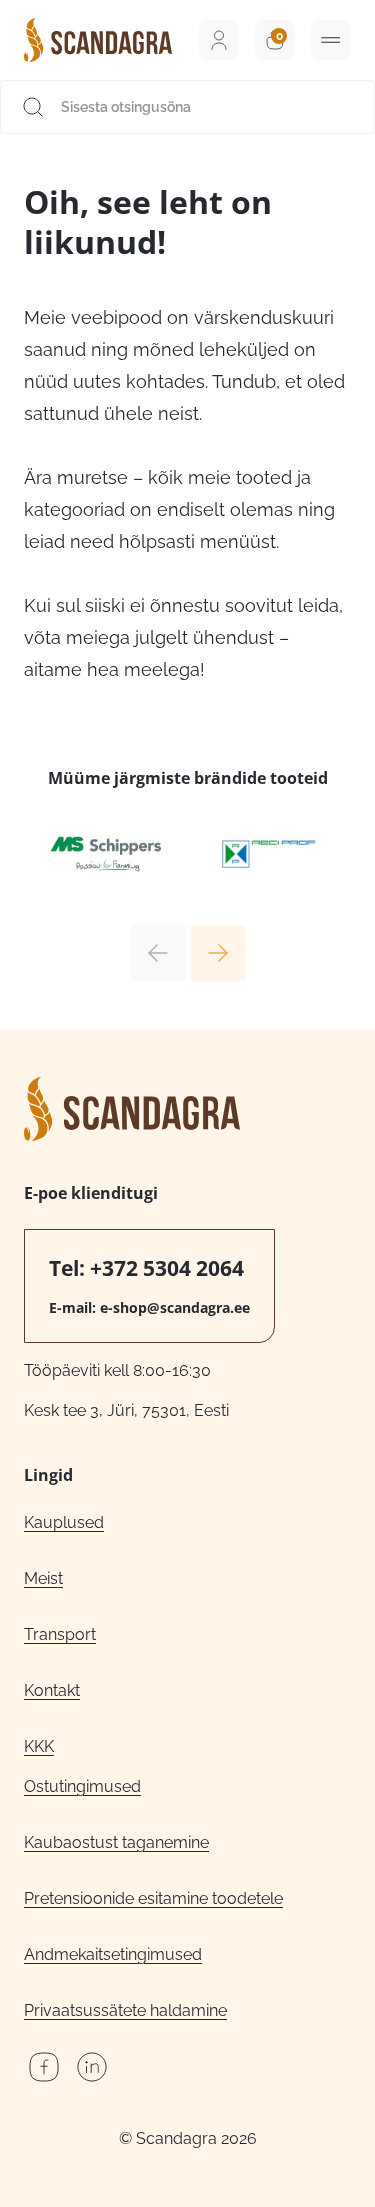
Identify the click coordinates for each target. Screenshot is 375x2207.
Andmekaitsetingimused (113, 1954)
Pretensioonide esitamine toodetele (153, 1898)
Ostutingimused (82, 1786)
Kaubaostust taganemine (116, 1842)
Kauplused (64, 1522)
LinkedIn (92, 2067)
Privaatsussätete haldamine (125, 2010)
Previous (158, 953)
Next (218, 953)
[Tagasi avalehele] (98, 40)
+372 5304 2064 (167, 1268)
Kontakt (52, 1690)
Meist (43, 1578)
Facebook (44, 2067)
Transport (60, 1634)
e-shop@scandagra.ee (175, 1307)
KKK (39, 1746)
